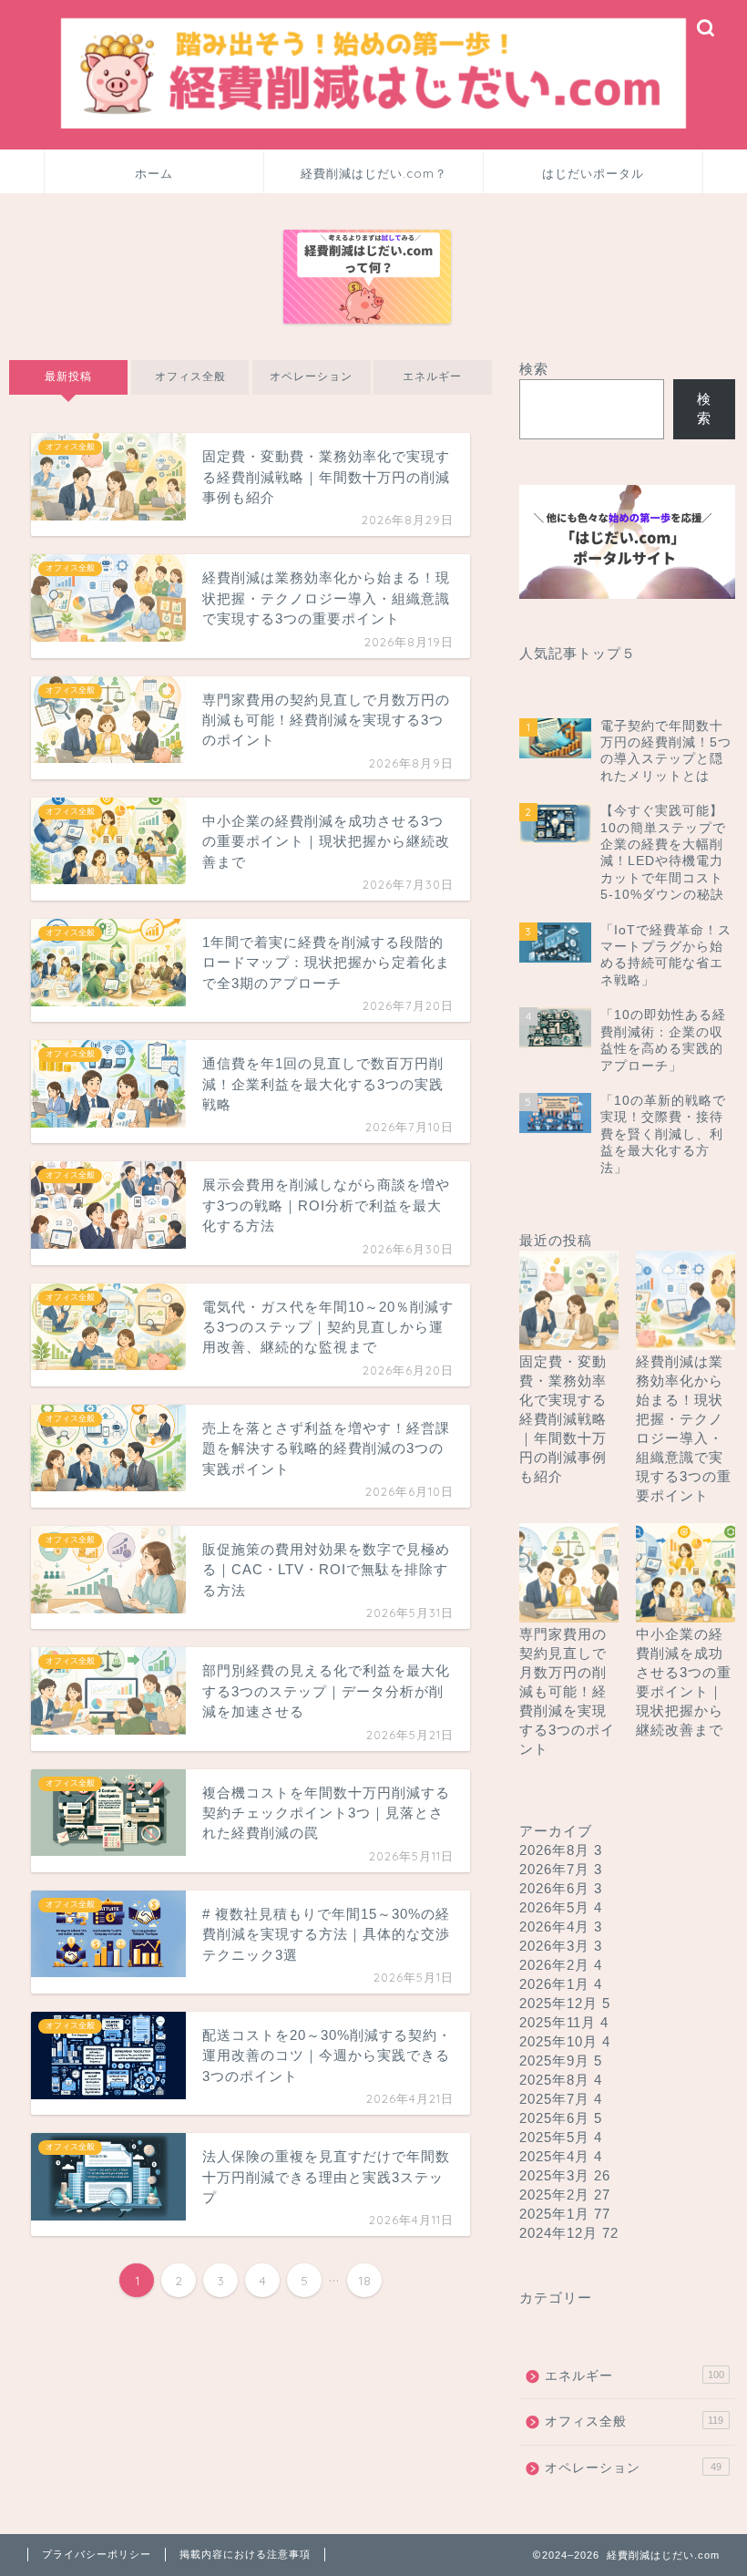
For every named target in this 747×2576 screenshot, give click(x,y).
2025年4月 (561, 2156)
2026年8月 (561, 1850)
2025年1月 (565, 2214)
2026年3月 (561, 1946)
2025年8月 (561, 2080)
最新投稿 (68, 376)
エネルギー (433, 376)
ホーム (154, 173)
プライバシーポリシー (97, 2554)
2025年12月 (565, 2003)
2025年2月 (565, 2195)
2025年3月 (565, 2175)
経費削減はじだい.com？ (374, 173)
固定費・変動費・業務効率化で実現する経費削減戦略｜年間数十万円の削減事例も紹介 (563, 1419)
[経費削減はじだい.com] (373, 127)
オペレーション (311, 376)
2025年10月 (565, 2041)
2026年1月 (561, 1984)
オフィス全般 (189, 376)
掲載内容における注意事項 (245, 2554)
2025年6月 (561, 2118)
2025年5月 (561, 2137)
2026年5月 (561, 1907)
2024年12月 (569, 2233)
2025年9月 (561, 2061)
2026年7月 (561, 1869)
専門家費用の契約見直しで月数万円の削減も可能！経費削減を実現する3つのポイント (567, 1691)
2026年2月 (561, 1965)
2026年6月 (561, 1888)
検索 (534, 369)
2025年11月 (564, 2022)
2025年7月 (561, 2099)
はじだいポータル (593, 173)
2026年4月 (561, 1927)
